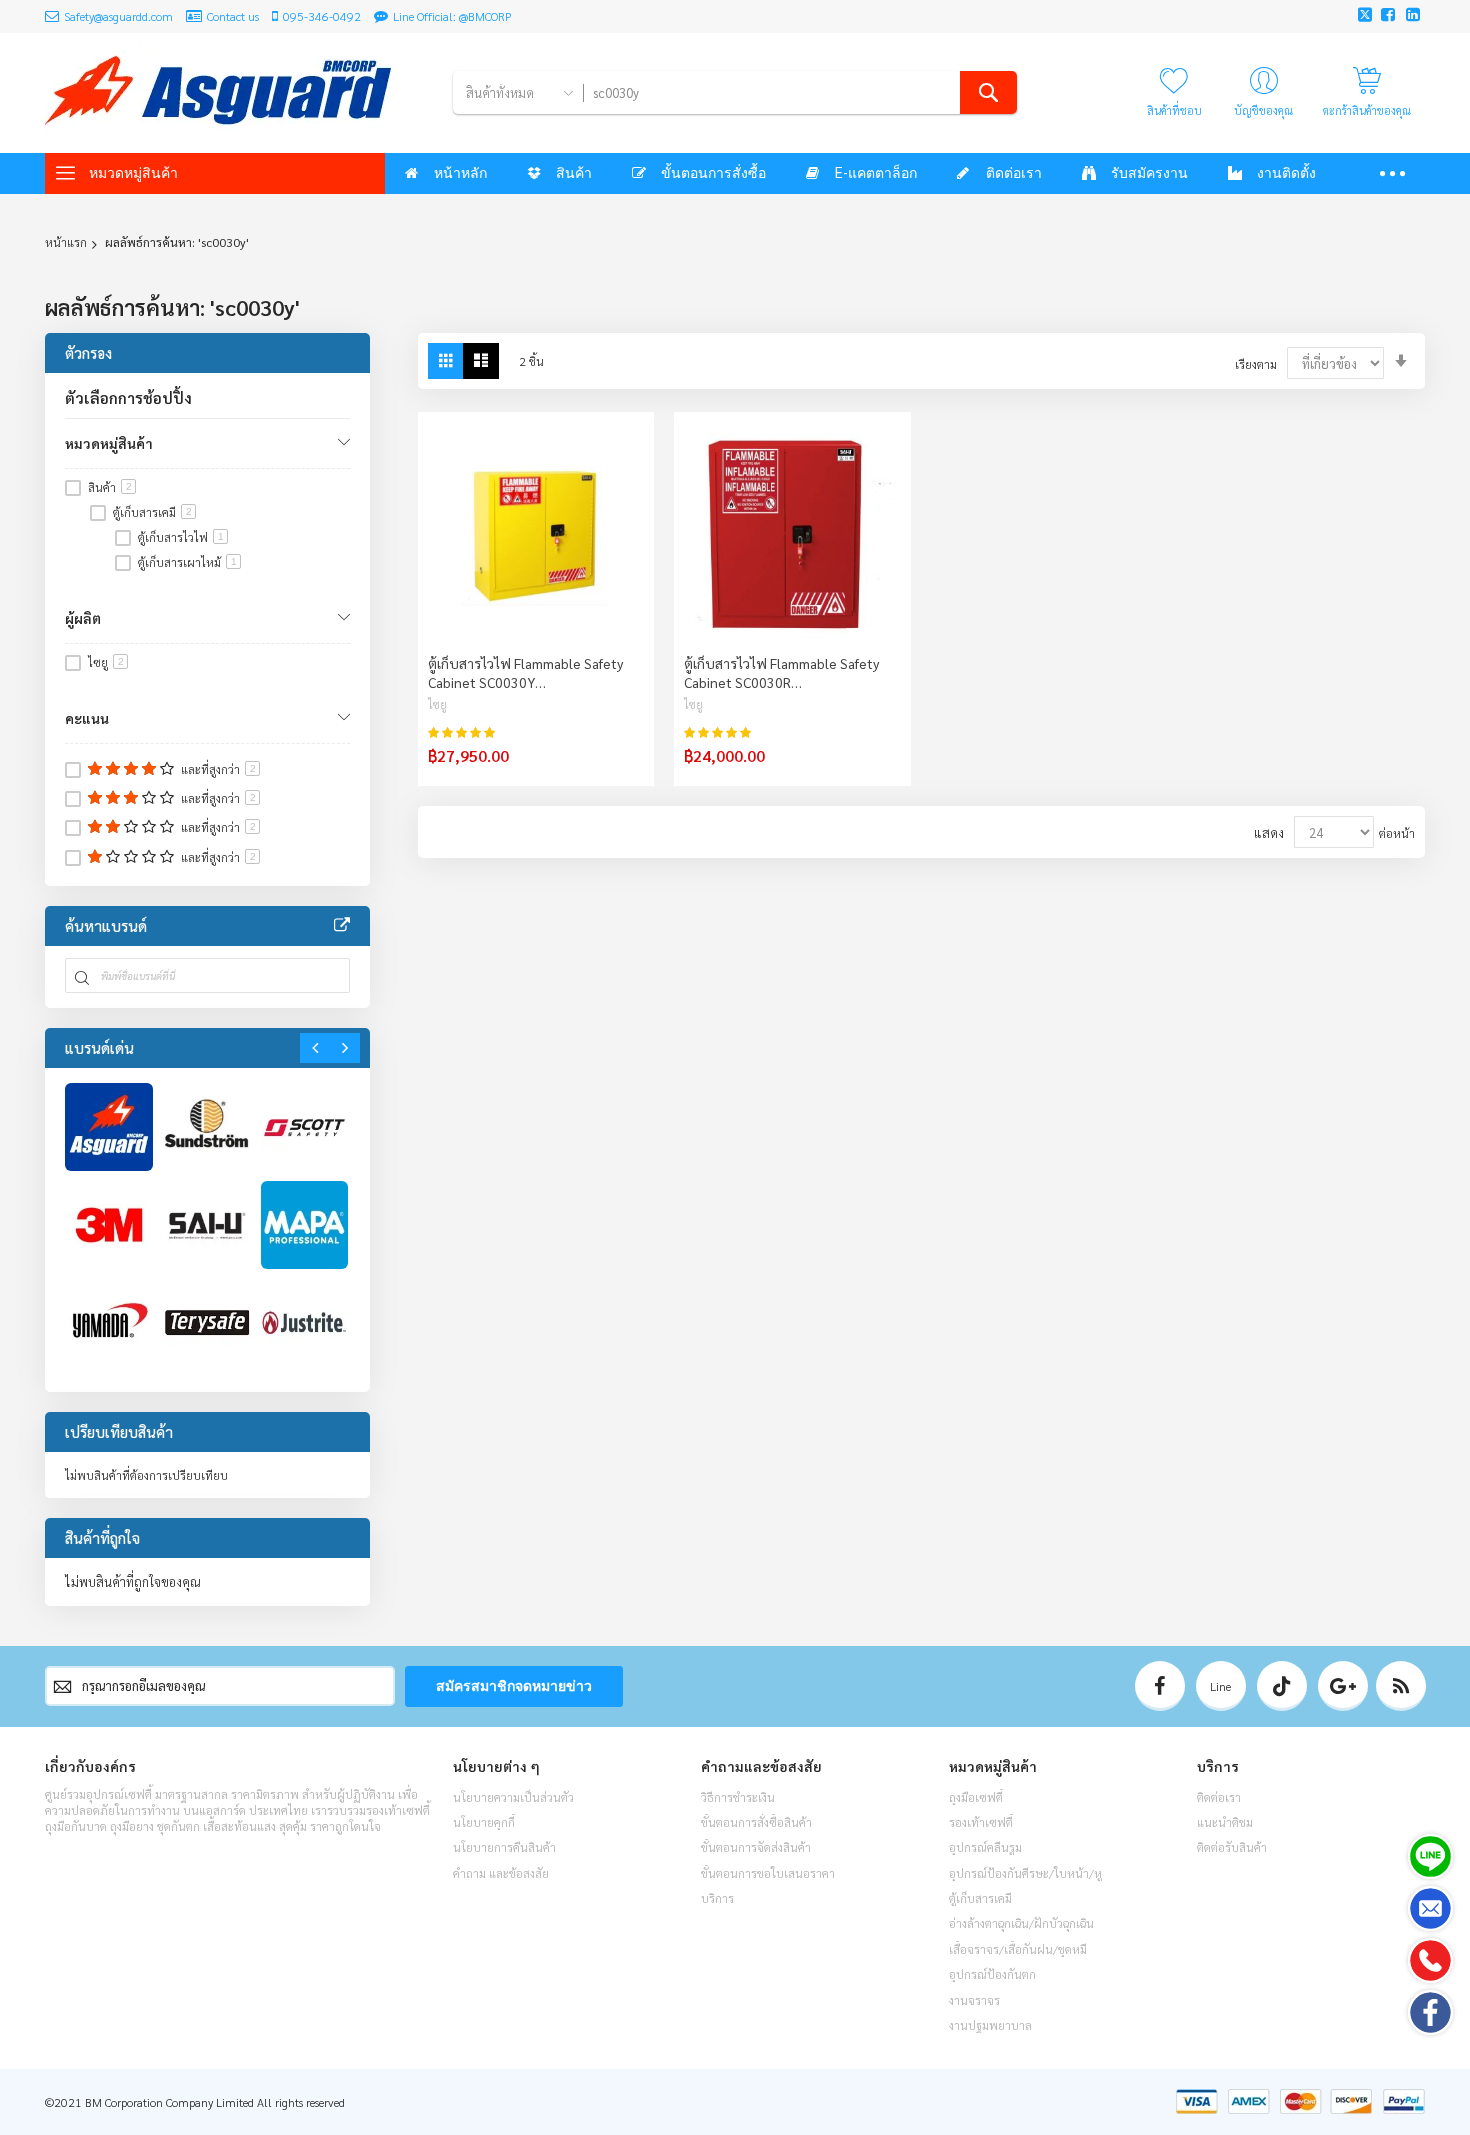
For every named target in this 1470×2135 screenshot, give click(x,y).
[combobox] (799, 92)
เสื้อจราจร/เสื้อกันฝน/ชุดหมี (1018, 1949)
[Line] (1430, 1856)
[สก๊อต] (305, 1127)
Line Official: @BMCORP (452, 16)
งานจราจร (974, 2000)
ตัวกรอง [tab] (88, 352)
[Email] (1430, 1908)
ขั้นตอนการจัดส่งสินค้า (756, 1847)
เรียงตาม (1256, 364)
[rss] (1401, 1686)
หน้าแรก (66, 242)
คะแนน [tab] (87, 718)
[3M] (109, 1225)
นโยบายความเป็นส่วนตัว (513, 1797)
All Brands (342, 926)
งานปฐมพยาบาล (990, 2025)
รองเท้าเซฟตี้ (981, 1822)
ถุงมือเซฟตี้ (976, 1797)
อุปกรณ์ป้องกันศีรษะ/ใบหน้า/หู (1025, 1873)
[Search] (988, 92)
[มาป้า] (305, 1225)
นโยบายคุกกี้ (484, 1822)
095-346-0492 (322, 16)
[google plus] (1343, 1686)
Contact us (233, 16)
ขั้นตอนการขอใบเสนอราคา (768, 1873)
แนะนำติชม (1225, 1822)
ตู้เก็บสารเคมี (152, 512)
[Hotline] (1430, 1960)
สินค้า (110, 487)
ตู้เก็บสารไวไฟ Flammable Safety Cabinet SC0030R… (781, 672)
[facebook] (1160, 1686)
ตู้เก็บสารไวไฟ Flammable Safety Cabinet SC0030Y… (525, 672)
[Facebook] (1430, 2012)
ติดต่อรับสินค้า (1232, 1847)
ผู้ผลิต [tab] (83, 618)
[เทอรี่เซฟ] (207, 1323)
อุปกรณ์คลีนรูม (985, 1847)
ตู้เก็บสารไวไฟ (181, 537)
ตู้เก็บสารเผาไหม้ (187, 562)
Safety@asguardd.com (118, 16)
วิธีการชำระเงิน (738, 1797)
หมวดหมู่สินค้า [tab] (109, 443)
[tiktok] (1282, 1686)
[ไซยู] (207, 1225)
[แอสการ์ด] (109, 1127)
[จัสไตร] (305, 1323)
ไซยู (437, 705)
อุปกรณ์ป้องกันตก (992, 1974)
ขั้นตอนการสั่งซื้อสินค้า (756, 1822)
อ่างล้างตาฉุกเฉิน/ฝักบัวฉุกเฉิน (1021, 1923)
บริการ (717, 1898)
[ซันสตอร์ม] (207, 1127)
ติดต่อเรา (1219, 1797)
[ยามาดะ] (109, 1323)
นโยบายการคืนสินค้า (504, 1847)
